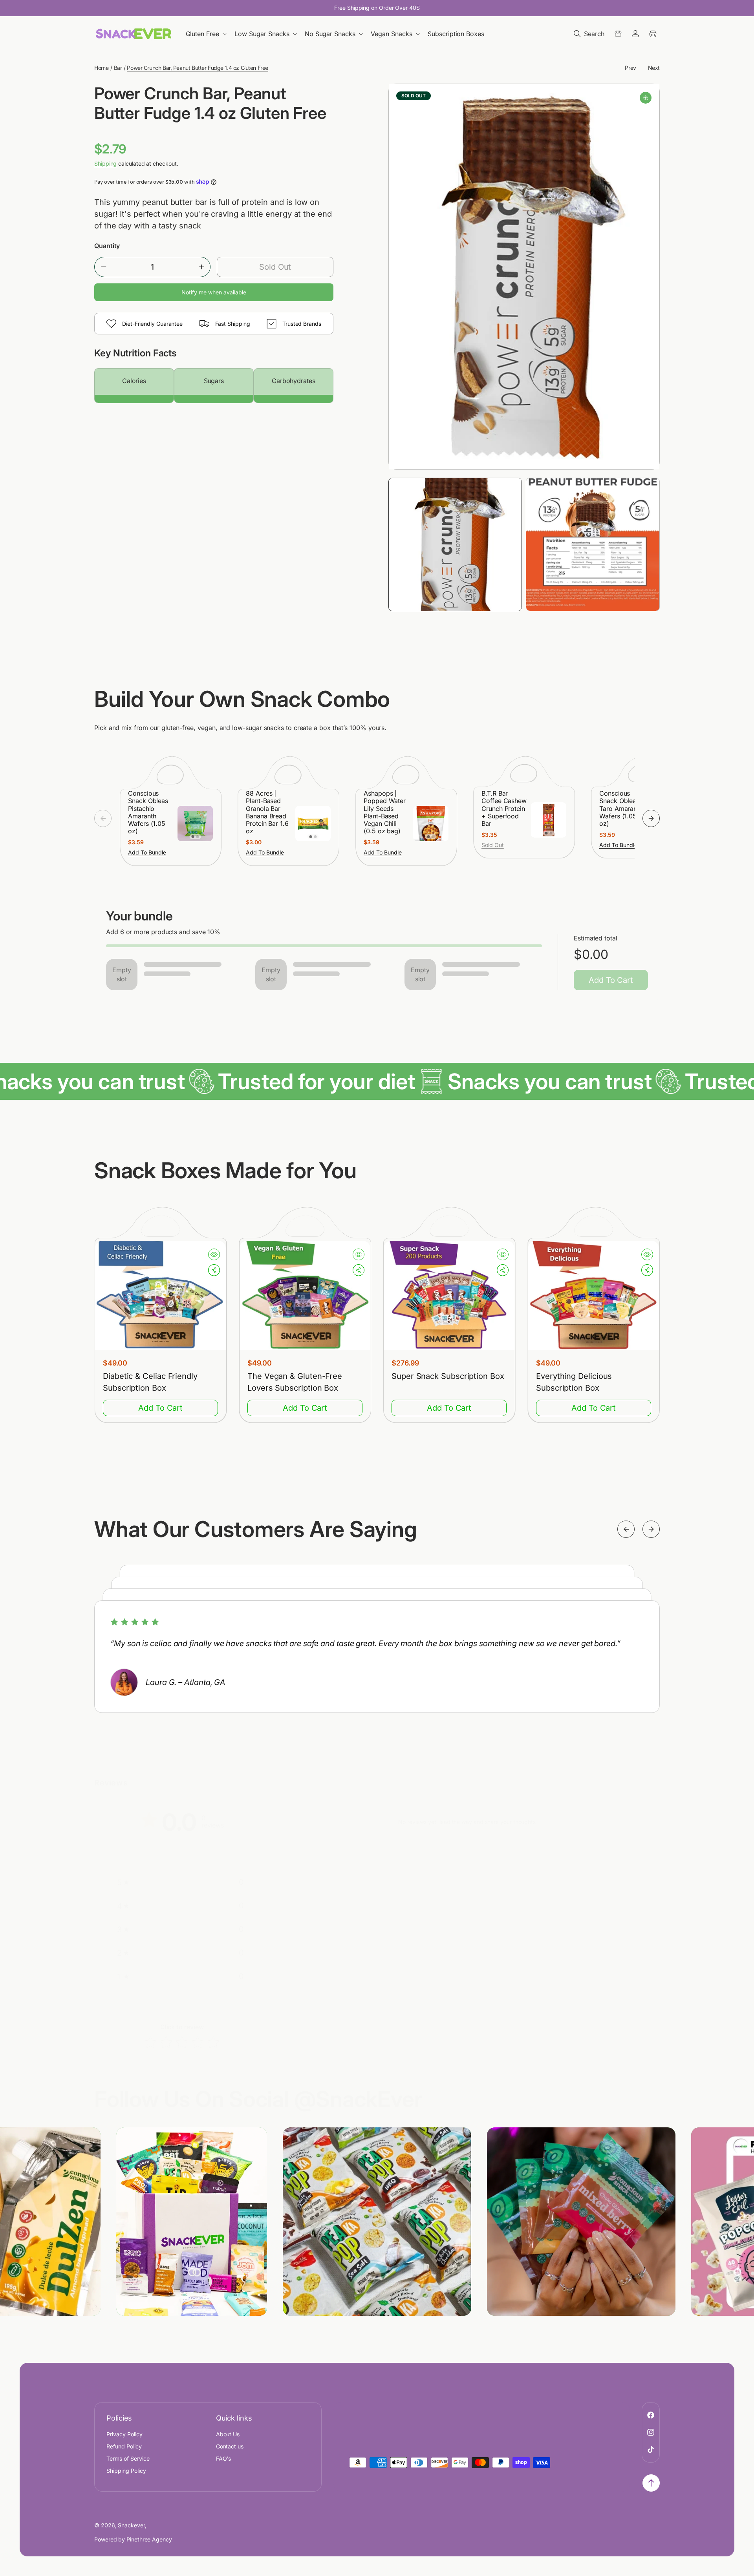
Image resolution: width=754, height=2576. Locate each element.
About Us (228, 2434)
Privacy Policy (124, 2434)
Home (101, 68)
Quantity (107, 246)
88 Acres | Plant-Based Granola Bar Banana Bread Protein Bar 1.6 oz (267, 812)
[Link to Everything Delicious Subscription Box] (594, 1296)
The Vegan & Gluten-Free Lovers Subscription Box (295, 1382)
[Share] (214, 1271)
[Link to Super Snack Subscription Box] (449, 1296)
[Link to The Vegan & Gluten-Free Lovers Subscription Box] (305, 1296)
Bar (118, 68)
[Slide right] (651, 818)
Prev (630, 68)
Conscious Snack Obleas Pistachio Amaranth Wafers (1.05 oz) (148, 812)
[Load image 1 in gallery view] (455, 545)
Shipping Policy (126, 2470)
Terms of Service (128, 2458)
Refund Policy (124, 2446)
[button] (207, 34)
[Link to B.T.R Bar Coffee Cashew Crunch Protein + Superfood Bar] (549, 820)
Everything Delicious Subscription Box (574, 1382)
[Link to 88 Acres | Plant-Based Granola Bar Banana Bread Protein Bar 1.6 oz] (313, 823)
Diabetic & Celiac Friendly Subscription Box (150, 1382)
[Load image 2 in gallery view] (593, 545)
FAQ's (224, 2458)
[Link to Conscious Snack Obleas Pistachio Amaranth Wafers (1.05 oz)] (195, 823)
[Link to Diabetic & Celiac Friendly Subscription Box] (160, 1296)
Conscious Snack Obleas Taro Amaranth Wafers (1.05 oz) (621, 809)
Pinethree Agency (149, 2539)
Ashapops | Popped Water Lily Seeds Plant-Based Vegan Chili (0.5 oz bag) (385, 812)
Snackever (131, 2525)
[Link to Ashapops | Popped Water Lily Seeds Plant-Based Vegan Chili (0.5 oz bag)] (431, 823)
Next (654, 68)
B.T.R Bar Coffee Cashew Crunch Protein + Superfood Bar (504, 809)
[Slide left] (103, 818)
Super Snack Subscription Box (448, 1376)
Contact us (230, 2446)
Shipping (105, 163)
